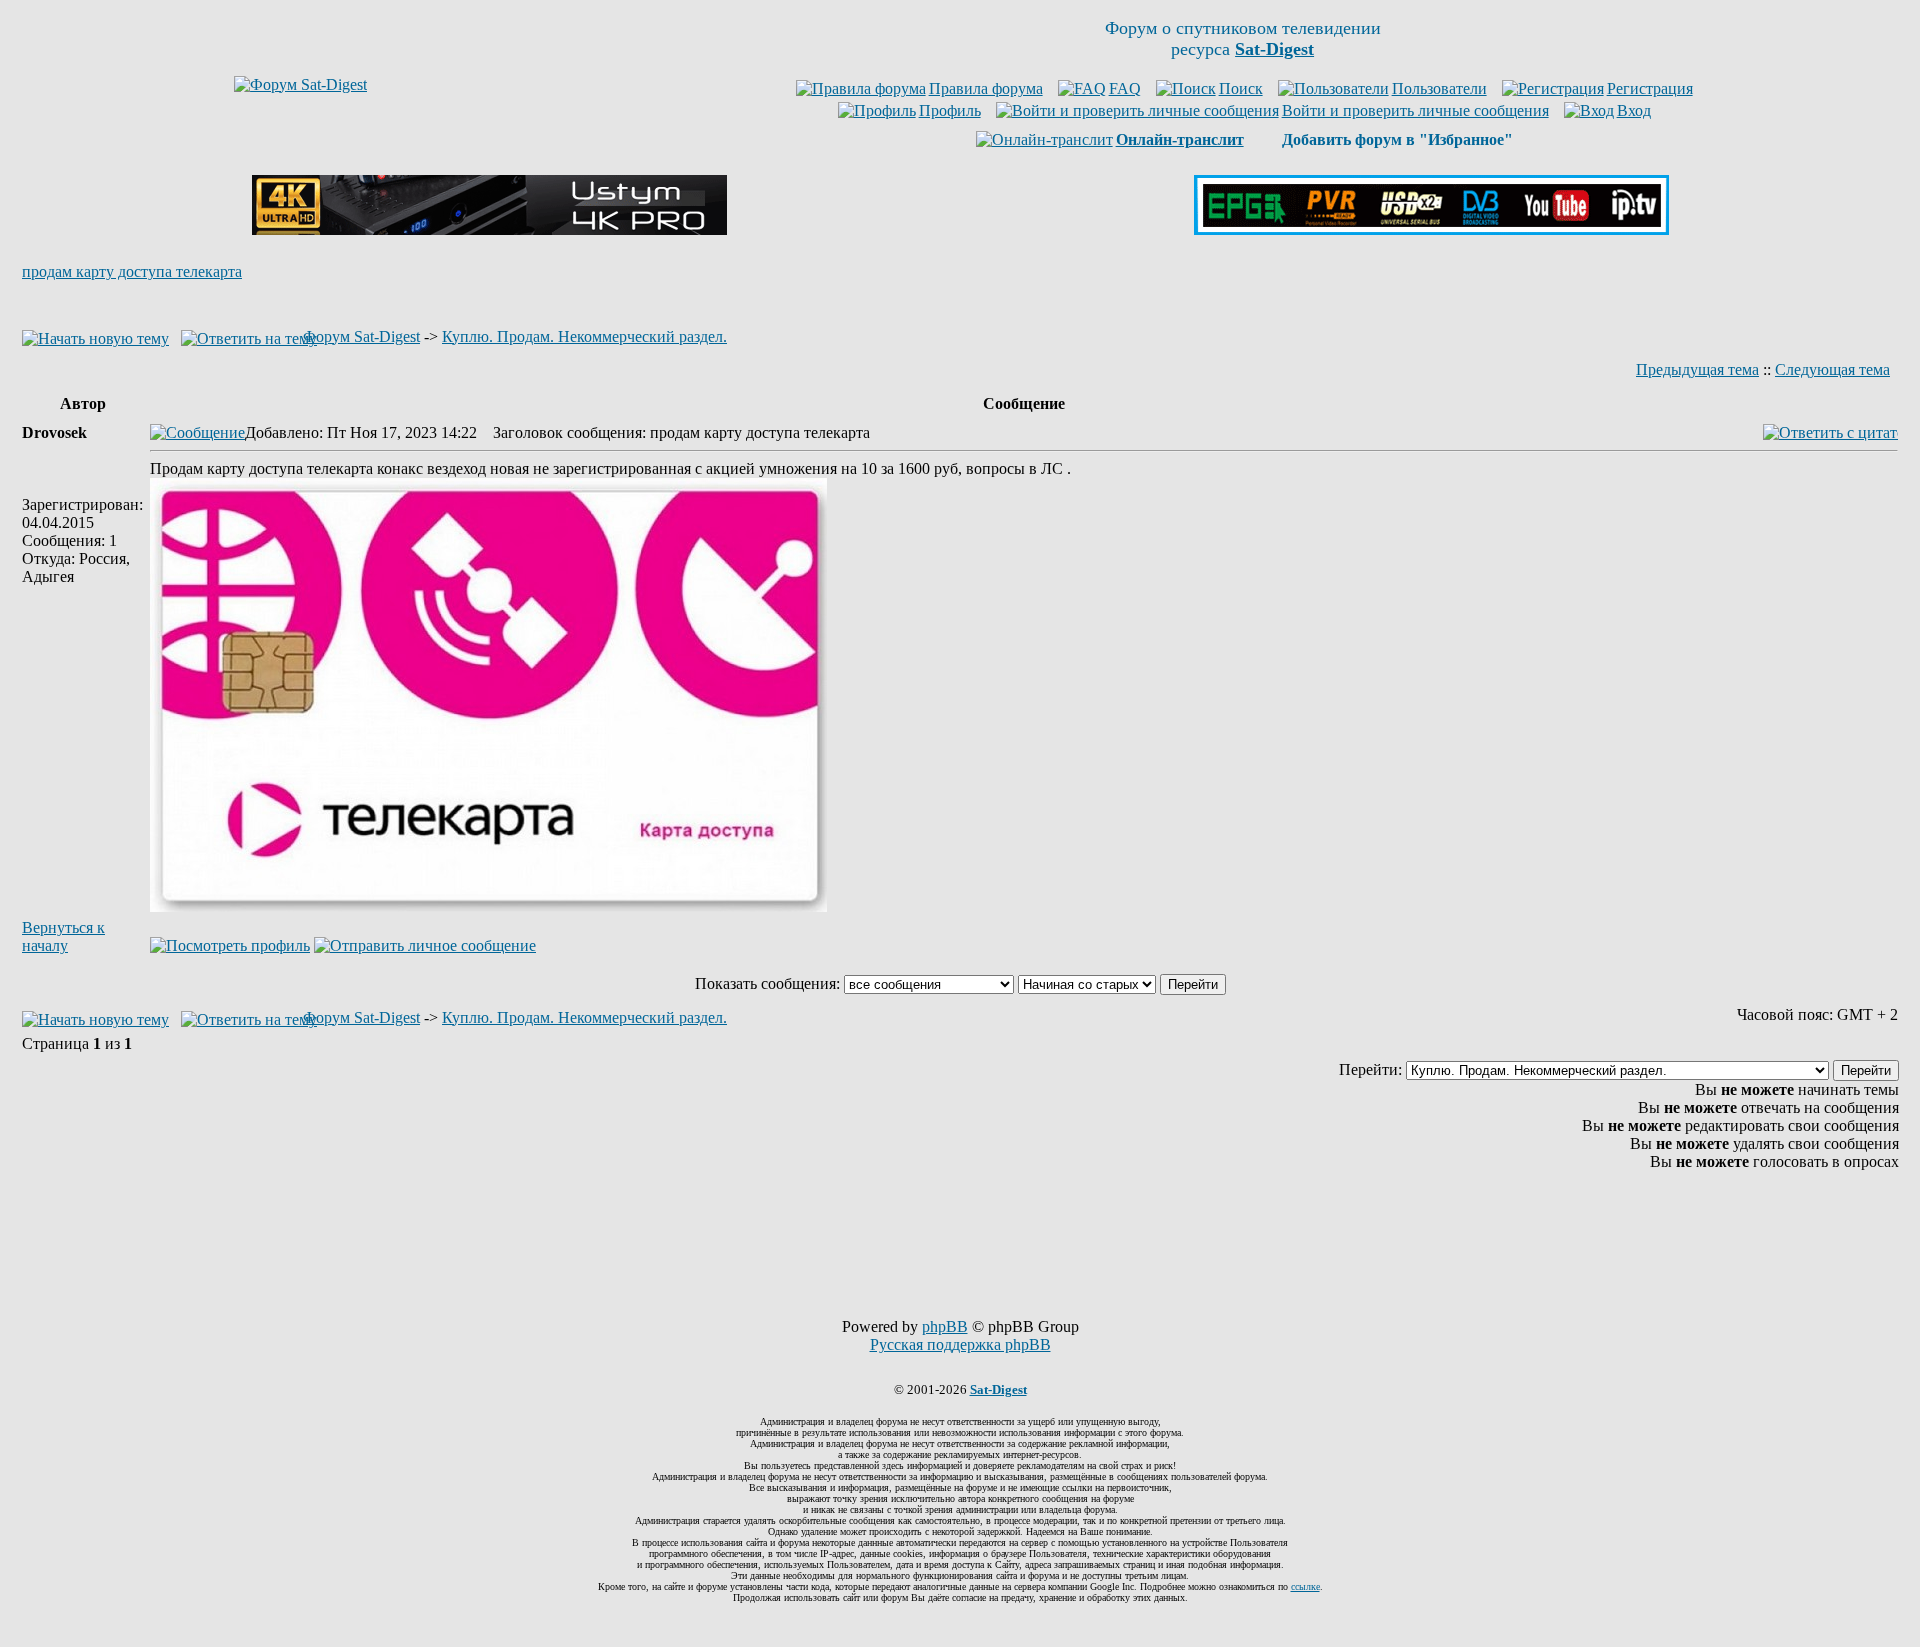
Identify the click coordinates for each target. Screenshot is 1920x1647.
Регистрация (1650, 88)
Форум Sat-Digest (361, 336)
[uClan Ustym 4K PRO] (489, 229)
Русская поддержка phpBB (960, 1344)
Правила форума (986, 88)
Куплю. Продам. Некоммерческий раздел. (584, 336)
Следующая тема (1832, 369)
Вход (1634, 110)
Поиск (1241, 88)
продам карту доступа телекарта (132, 271)
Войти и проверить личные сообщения (1415, 110)
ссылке (1305, 1586)
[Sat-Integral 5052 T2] (1431, 229)
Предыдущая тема (1697, 369)
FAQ (1125, 88)
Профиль (950, 110)
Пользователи (1439, 88)
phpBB (945, 1326)
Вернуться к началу (63, 936)
